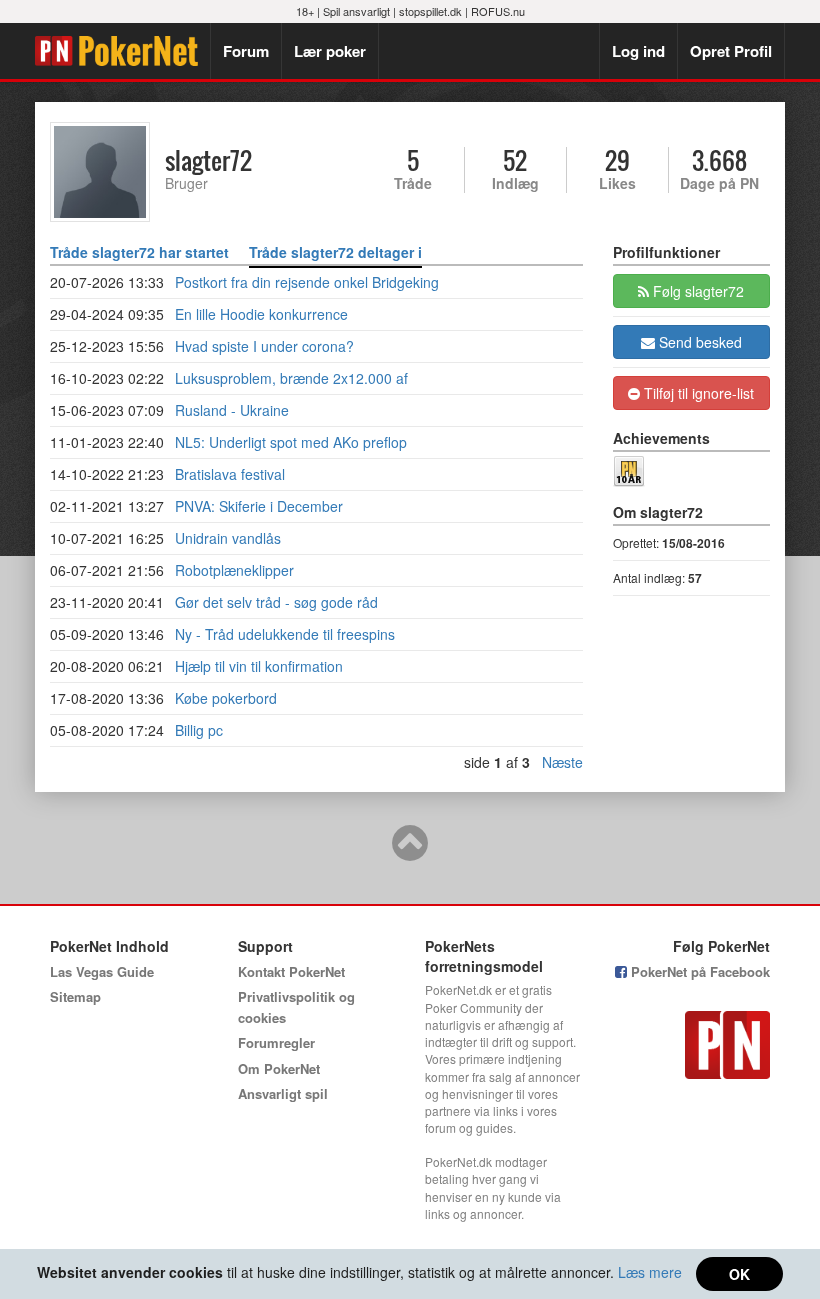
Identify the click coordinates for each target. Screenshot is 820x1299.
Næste (562, 762)
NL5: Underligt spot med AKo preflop (291, 442)
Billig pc (199, 730)
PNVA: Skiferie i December (259, 506)
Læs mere (650, 1272)
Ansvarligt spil (283, 1093)
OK (739, 1274)
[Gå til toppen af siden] (410, 852)
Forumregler (276, 1042)
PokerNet (122, 51)
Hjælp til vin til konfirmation (259, 666)
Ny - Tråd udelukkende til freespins (285, 634)
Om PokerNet (279, 1068)
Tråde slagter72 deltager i (335, 252)
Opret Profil (731, 51)
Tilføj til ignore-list (697, 393)
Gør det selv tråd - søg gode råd (276, 602)
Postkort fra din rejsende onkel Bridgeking (307, 282)
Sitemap (75, 996)
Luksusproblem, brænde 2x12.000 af (291, 378)
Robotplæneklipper (234, 570)
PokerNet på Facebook (698, 971)
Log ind (638, 51)
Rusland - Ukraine (232, 410)
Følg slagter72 (696, 291)
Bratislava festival (230, 474)
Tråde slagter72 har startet (139, 252)
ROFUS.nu (498, 11)
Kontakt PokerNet (291, 971)
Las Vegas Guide (102, 971)
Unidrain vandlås (228, 538)
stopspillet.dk (430, 11)
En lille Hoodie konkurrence (261, 314)
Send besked (698, 342)
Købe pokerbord (226, 698)
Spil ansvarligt (356, 11)
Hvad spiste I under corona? (264, 346)
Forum (246, 51)
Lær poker (330, 51)
